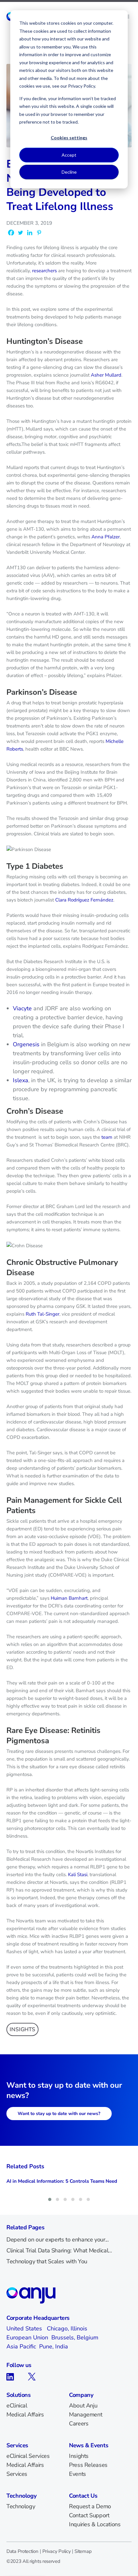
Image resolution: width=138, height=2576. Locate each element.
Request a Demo (90, 2506)
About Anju (83, 2406)
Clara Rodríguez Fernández (84, 900)
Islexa (21, 1080)
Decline (69, 172)
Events (78, 2474)
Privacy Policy (57, 2551)
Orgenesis (26, 1044)
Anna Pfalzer (106, 537)
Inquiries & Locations (95, 2524)
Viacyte (22, 1008)
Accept (69, 155)
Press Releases (88, 2465)
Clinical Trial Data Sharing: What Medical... (59, 2250)
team (107, 1137)
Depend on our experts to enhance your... (58, 2240)
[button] (50, 2199)
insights (22, 2029)
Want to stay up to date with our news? (59, 2114)
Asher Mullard (106, 375)
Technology (21, 2506)
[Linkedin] (30, 233)
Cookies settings (69, 138)
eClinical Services (28, 2456)
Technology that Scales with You (47, 2261)
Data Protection (22, 2551)
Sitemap (83, 2551)
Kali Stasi (78, 1875)
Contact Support (89, 2515)
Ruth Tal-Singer (43, 1314)
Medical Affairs (25, 2415)
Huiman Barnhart (69, 1598)
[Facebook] (11, 233)
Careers (79, 2424)
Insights (79, 2456)
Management (86, 2415)
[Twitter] (20, 233)
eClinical (17, 2406)
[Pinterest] (39, 233)
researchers (44, 271)
